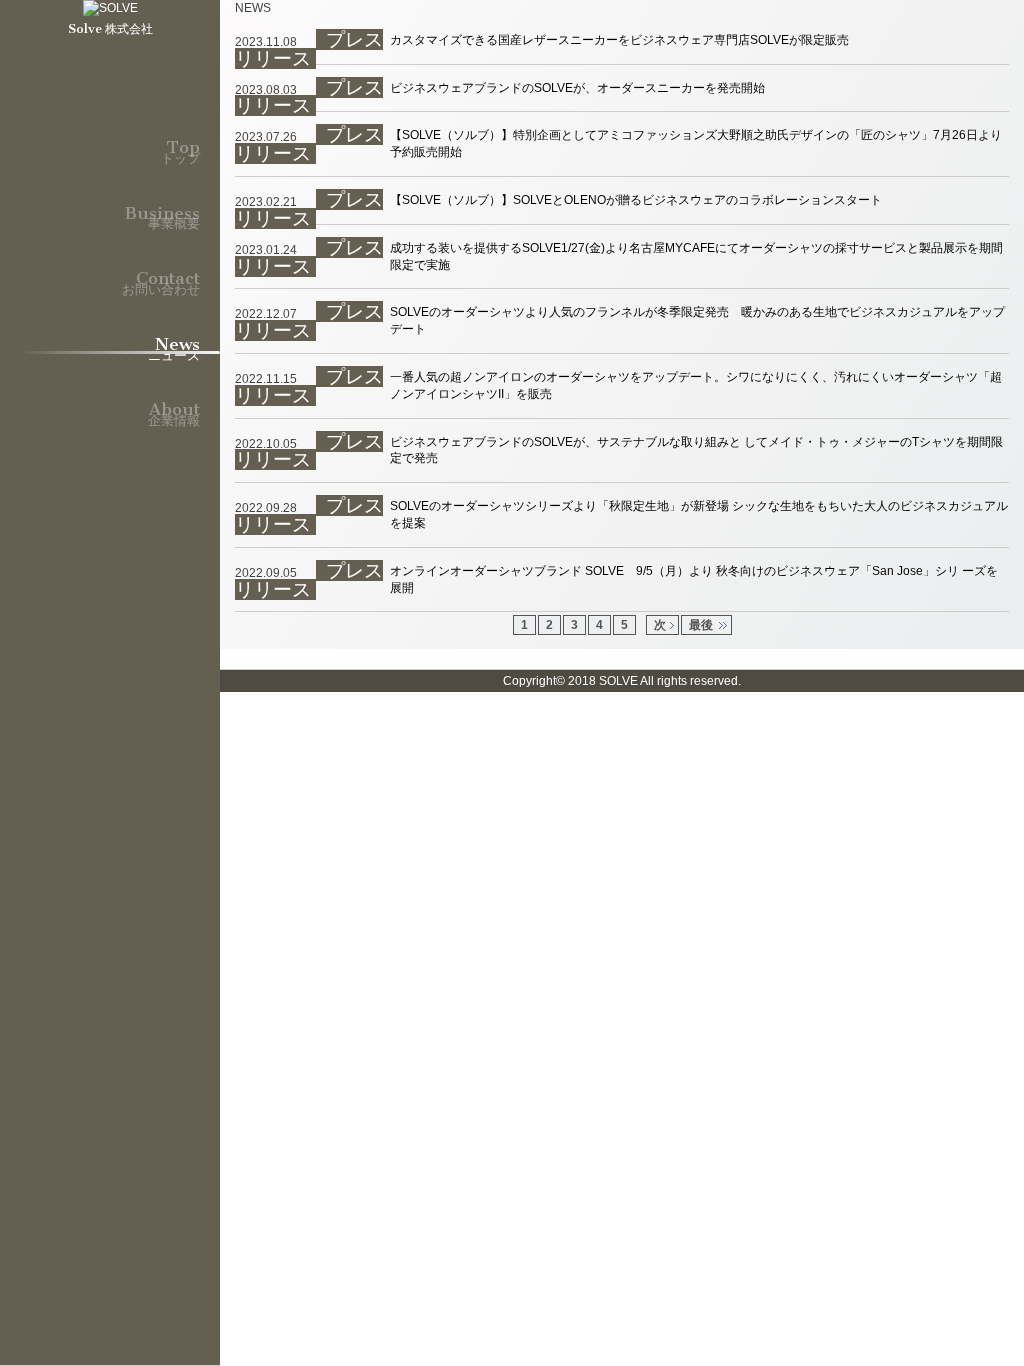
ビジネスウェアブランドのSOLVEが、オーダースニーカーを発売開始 (577, 88)
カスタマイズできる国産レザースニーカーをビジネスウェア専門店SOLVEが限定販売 (619, 40)
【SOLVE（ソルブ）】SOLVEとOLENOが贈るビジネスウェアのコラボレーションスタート (636, 200)
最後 (701, 625)
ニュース (174, 340)
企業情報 (174, 405)
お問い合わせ (161, 274)
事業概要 (162, 209)
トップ (180, 143)
